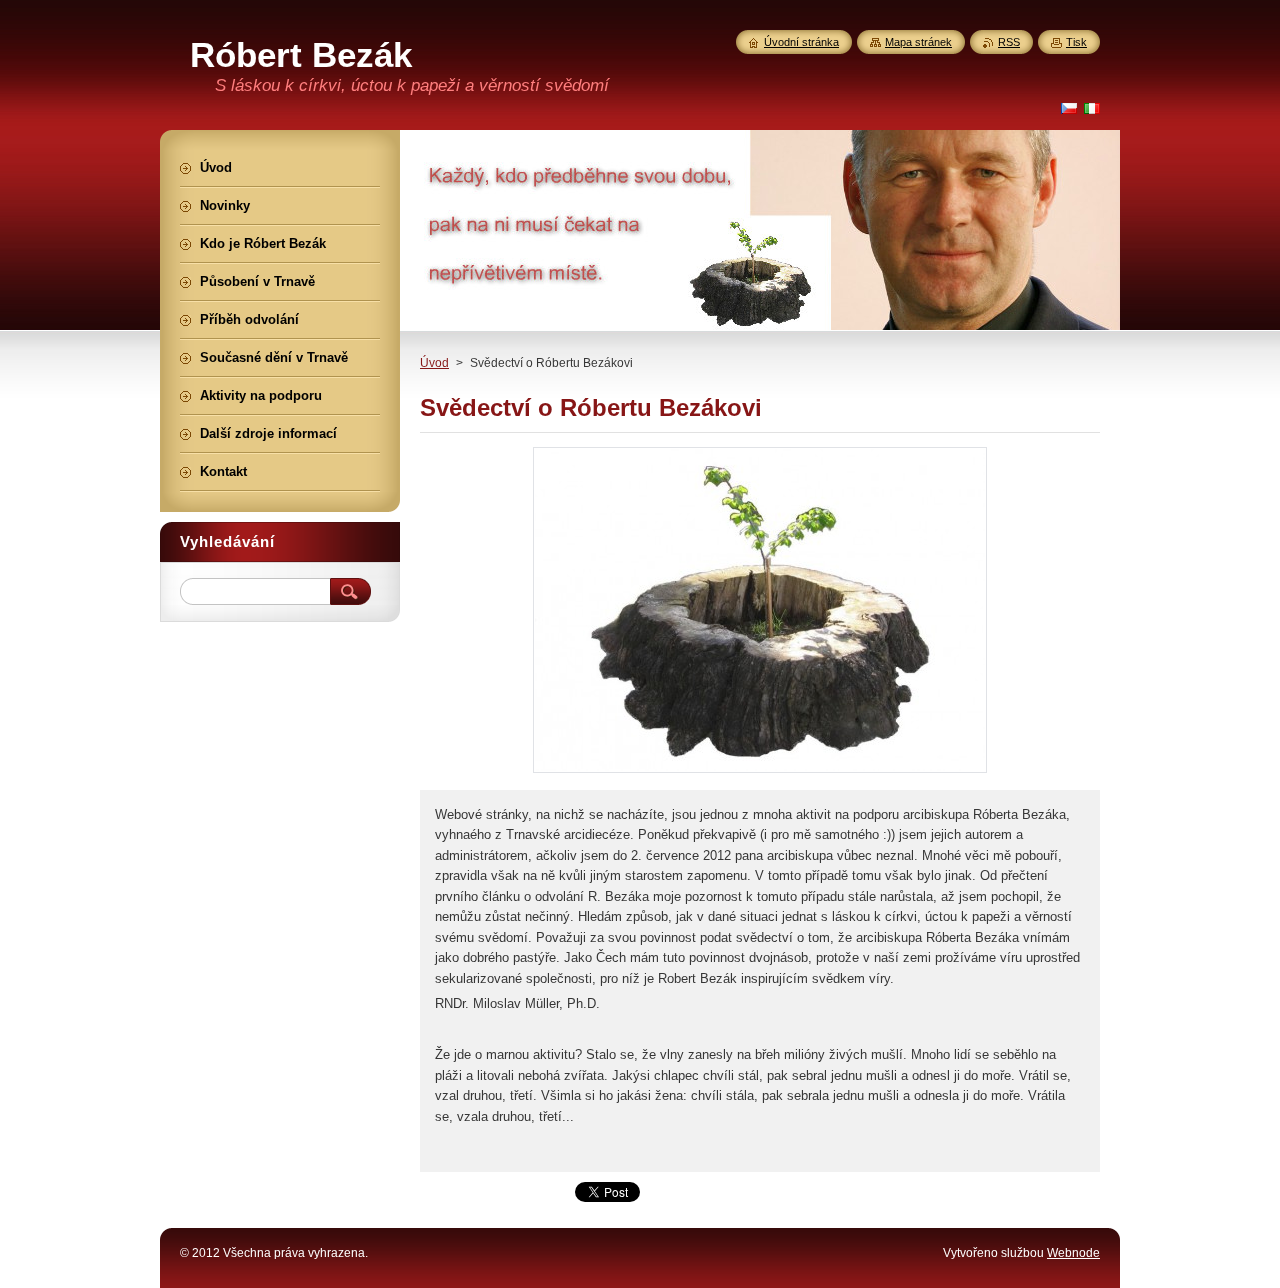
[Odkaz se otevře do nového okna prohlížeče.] (760, 772)
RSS (1009, 42)
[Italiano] (1092, 108)
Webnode (1073, 1253)
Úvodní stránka (801, 42)
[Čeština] (1069, 108)
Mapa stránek (918, 42)
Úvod (434, 363)
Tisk (1076, 42)
